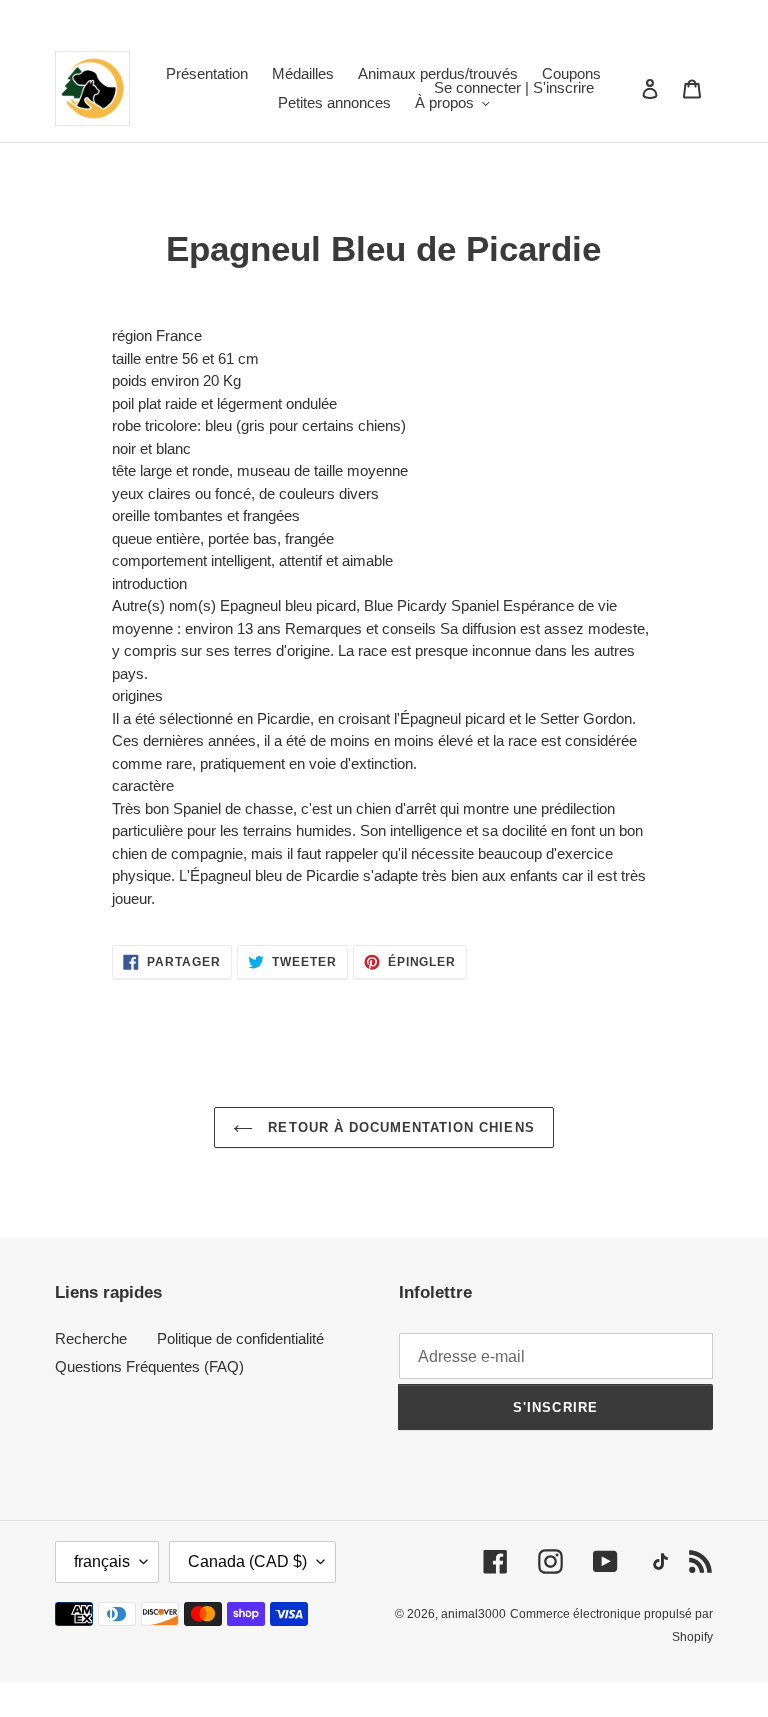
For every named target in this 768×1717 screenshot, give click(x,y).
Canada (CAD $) (247, 1561)
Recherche (91, 1338)
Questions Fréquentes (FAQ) (149, 1366)
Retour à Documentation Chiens (398, 1127)
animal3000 (473, 1614)
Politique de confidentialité (240, 1338)
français (102, 1561)
